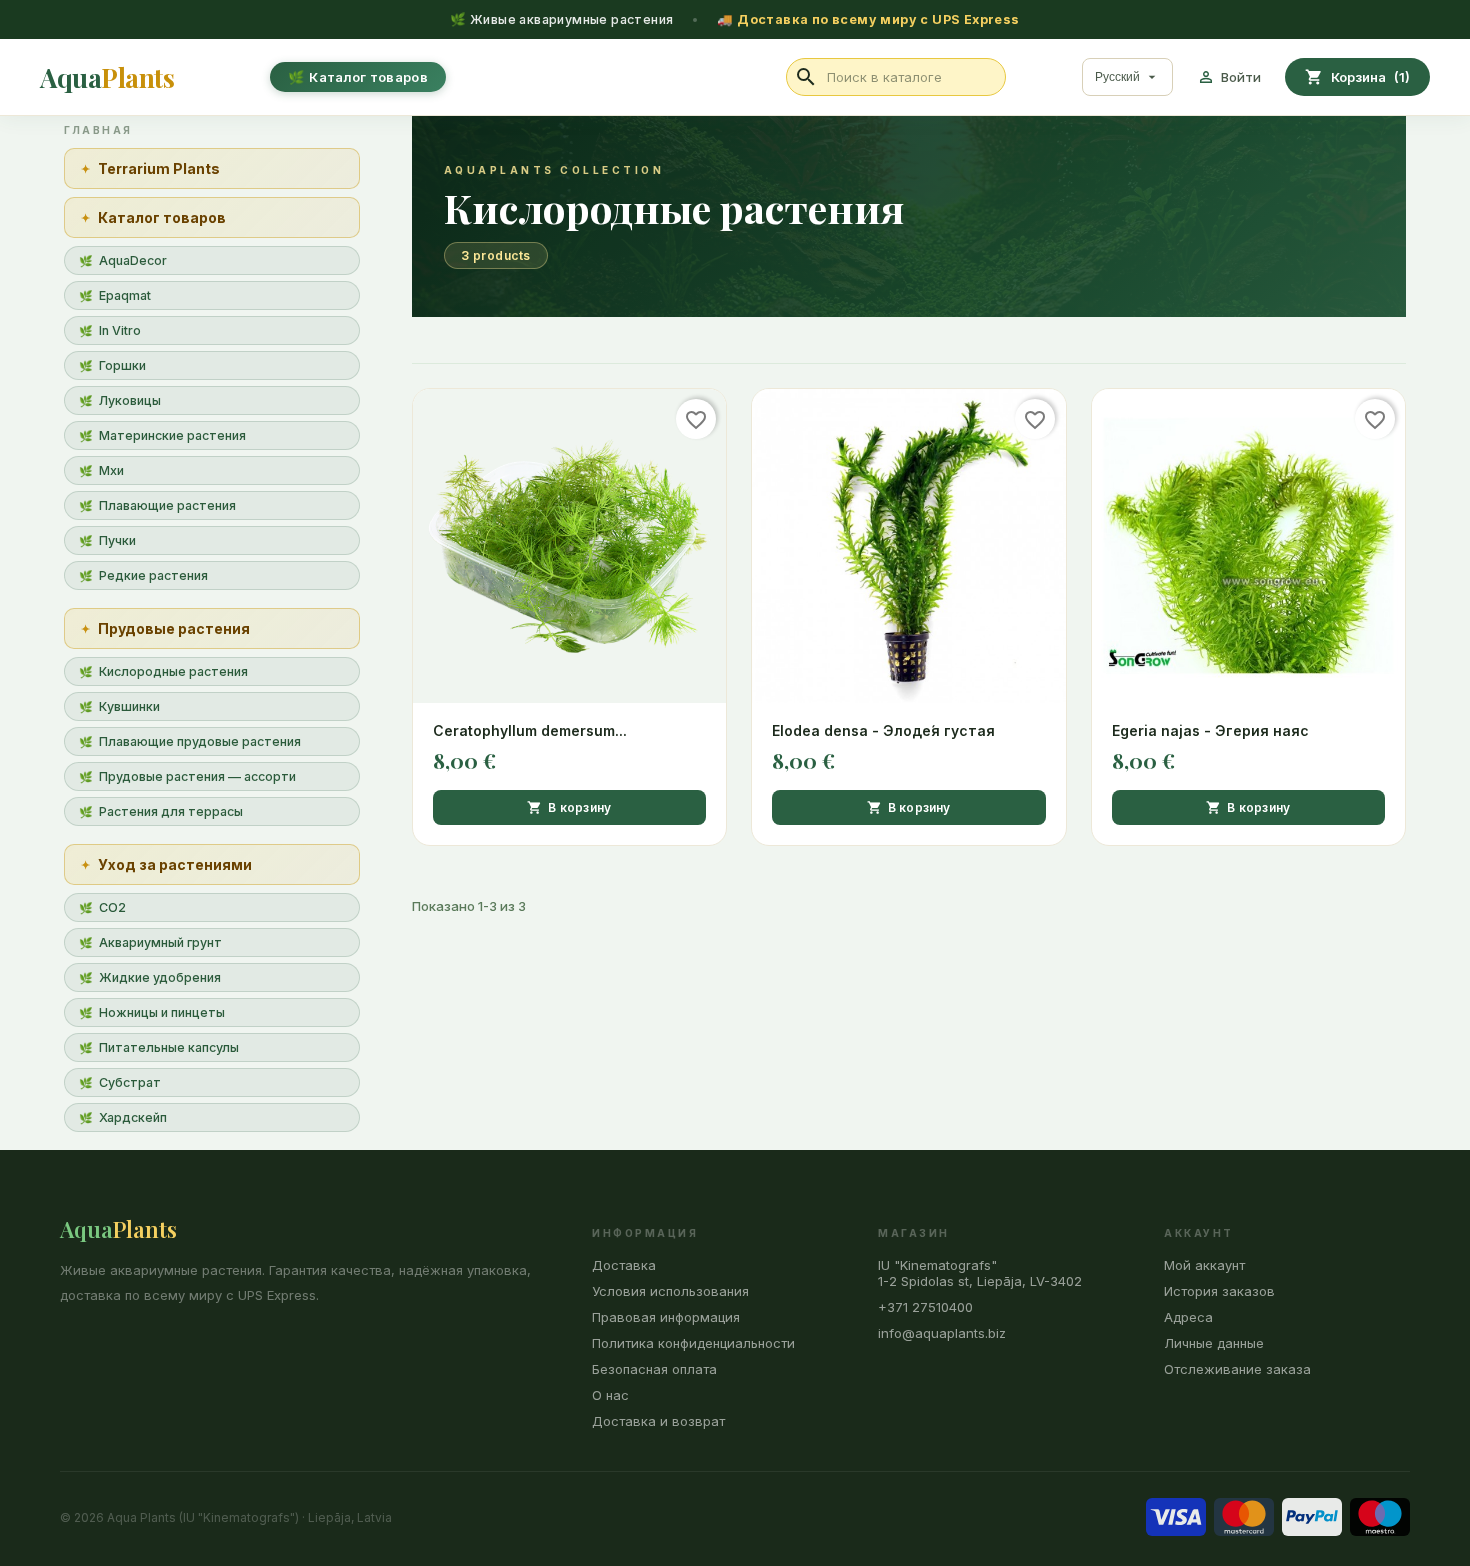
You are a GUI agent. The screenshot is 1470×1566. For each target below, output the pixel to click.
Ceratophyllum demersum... (530, 730)
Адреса (1188, 1317)
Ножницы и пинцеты (162, 1012)
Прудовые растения (174, 628)
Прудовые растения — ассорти (197, 776)
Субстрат (130, 1082)
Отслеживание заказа (1237, 1369)
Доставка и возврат (658, 1421)
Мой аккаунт (1204, 1265)
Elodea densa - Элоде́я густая (883, 730)
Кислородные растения (173, 671)
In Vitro (120, 330)
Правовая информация (666, 1317)
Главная (98, 130)
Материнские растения (172, 435)
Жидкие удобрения (160, 977)
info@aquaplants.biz (942, 1333)
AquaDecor (133, 260)
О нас (610, 1395)
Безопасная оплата (654, 1369)
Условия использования (670, 1291)
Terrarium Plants (159, 168)
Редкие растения (153, 575)
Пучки (117, 540)
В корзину (569, 808)
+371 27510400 (925, 1307)
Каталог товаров (368, 77)
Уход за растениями (175, 864)
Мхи (111, 470)
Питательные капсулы (169, 1047)
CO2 (112, 907)
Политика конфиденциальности (693, 1343)
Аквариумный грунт (160, 942)
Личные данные (1214, 1343)
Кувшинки (129, 706)
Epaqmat (125, 295)
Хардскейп (133, 1117)
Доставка (624, 1265)
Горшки (122, 365)
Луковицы (130, 400)
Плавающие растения (167, 505)
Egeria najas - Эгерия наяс (1210, 730)
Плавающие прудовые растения (200, 741)
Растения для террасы (171, 811)
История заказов (1219, 1291)
